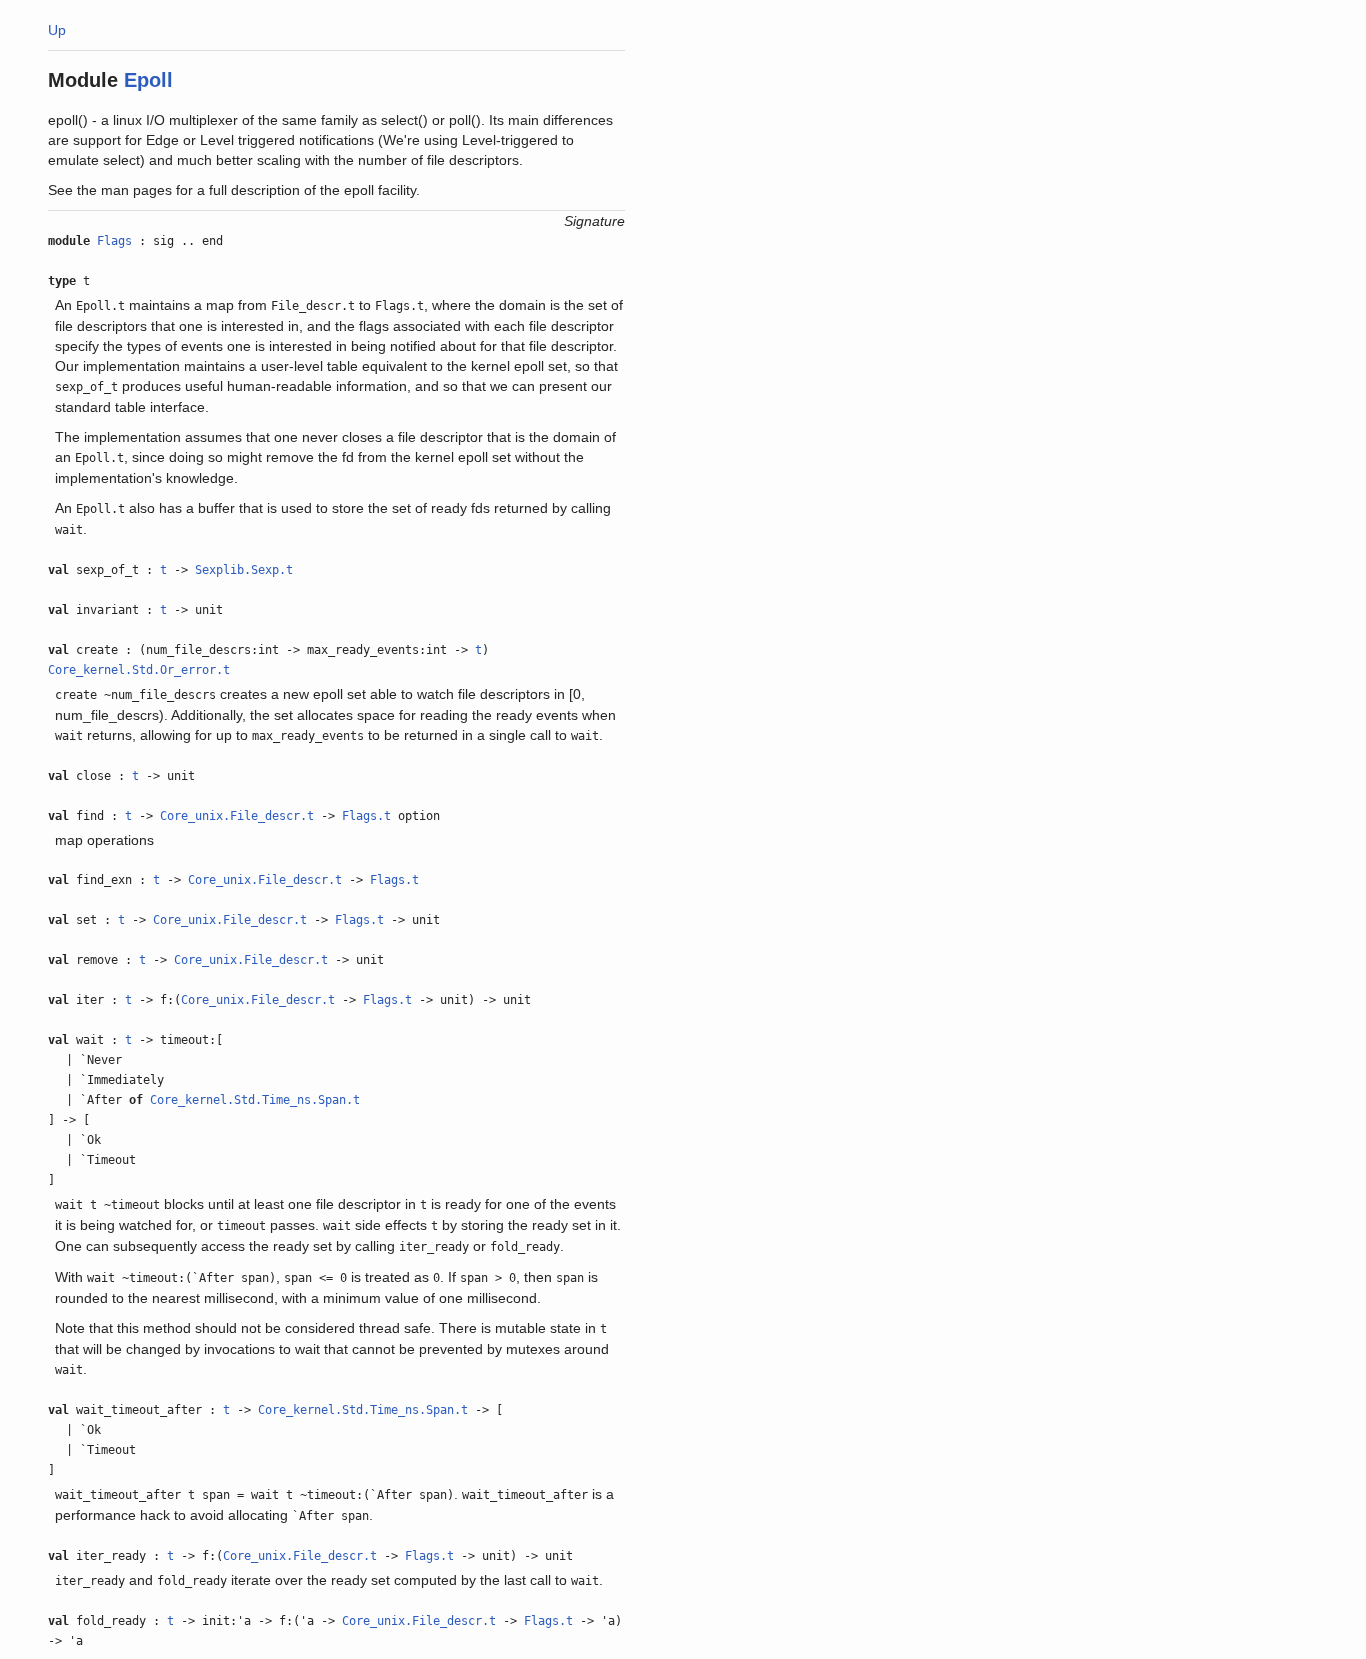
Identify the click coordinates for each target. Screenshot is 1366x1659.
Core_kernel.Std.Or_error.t (139, 670)
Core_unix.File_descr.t (237, 816)
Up (57, 30)
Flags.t (366, 816)
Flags (114, 241)
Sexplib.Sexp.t (244, 570)
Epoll (148, 80)
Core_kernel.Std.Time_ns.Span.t (255, 1100)
